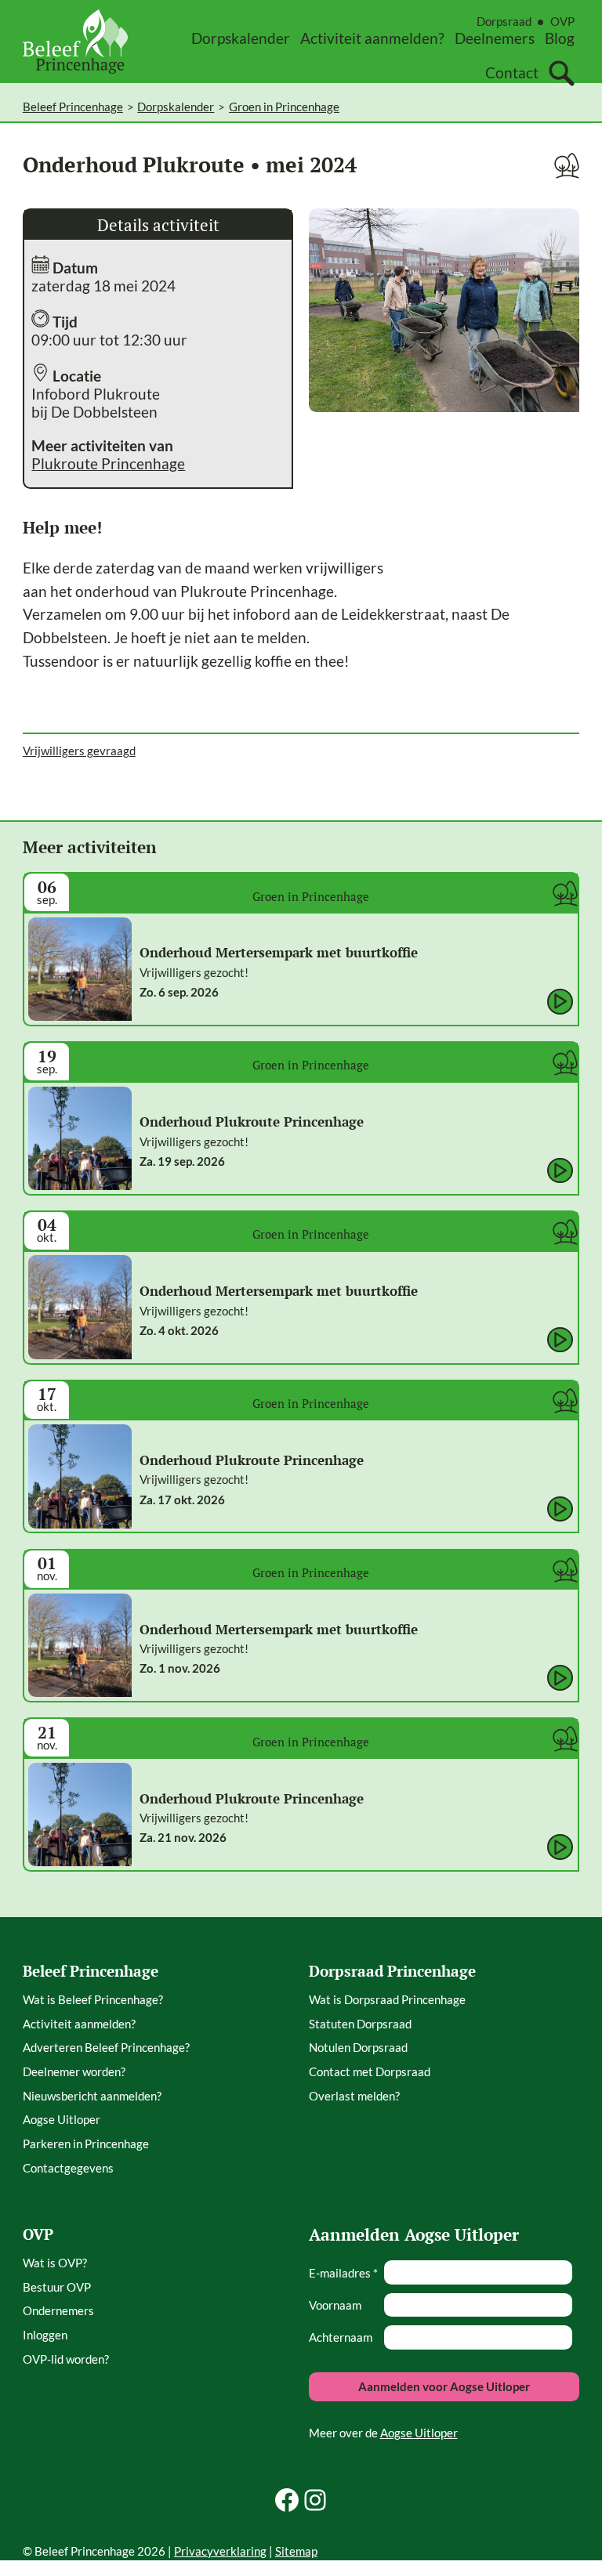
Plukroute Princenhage (108, 463)
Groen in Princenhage (284, 107)
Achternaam (341, 2337)
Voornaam (335, 2305)
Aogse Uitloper (419, 2433)
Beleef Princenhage (73, 107)
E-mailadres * (343, 2273)
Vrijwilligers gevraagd (79, 751)
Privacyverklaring (220, 2551)
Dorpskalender (176, 107)
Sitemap (296, 2551)
